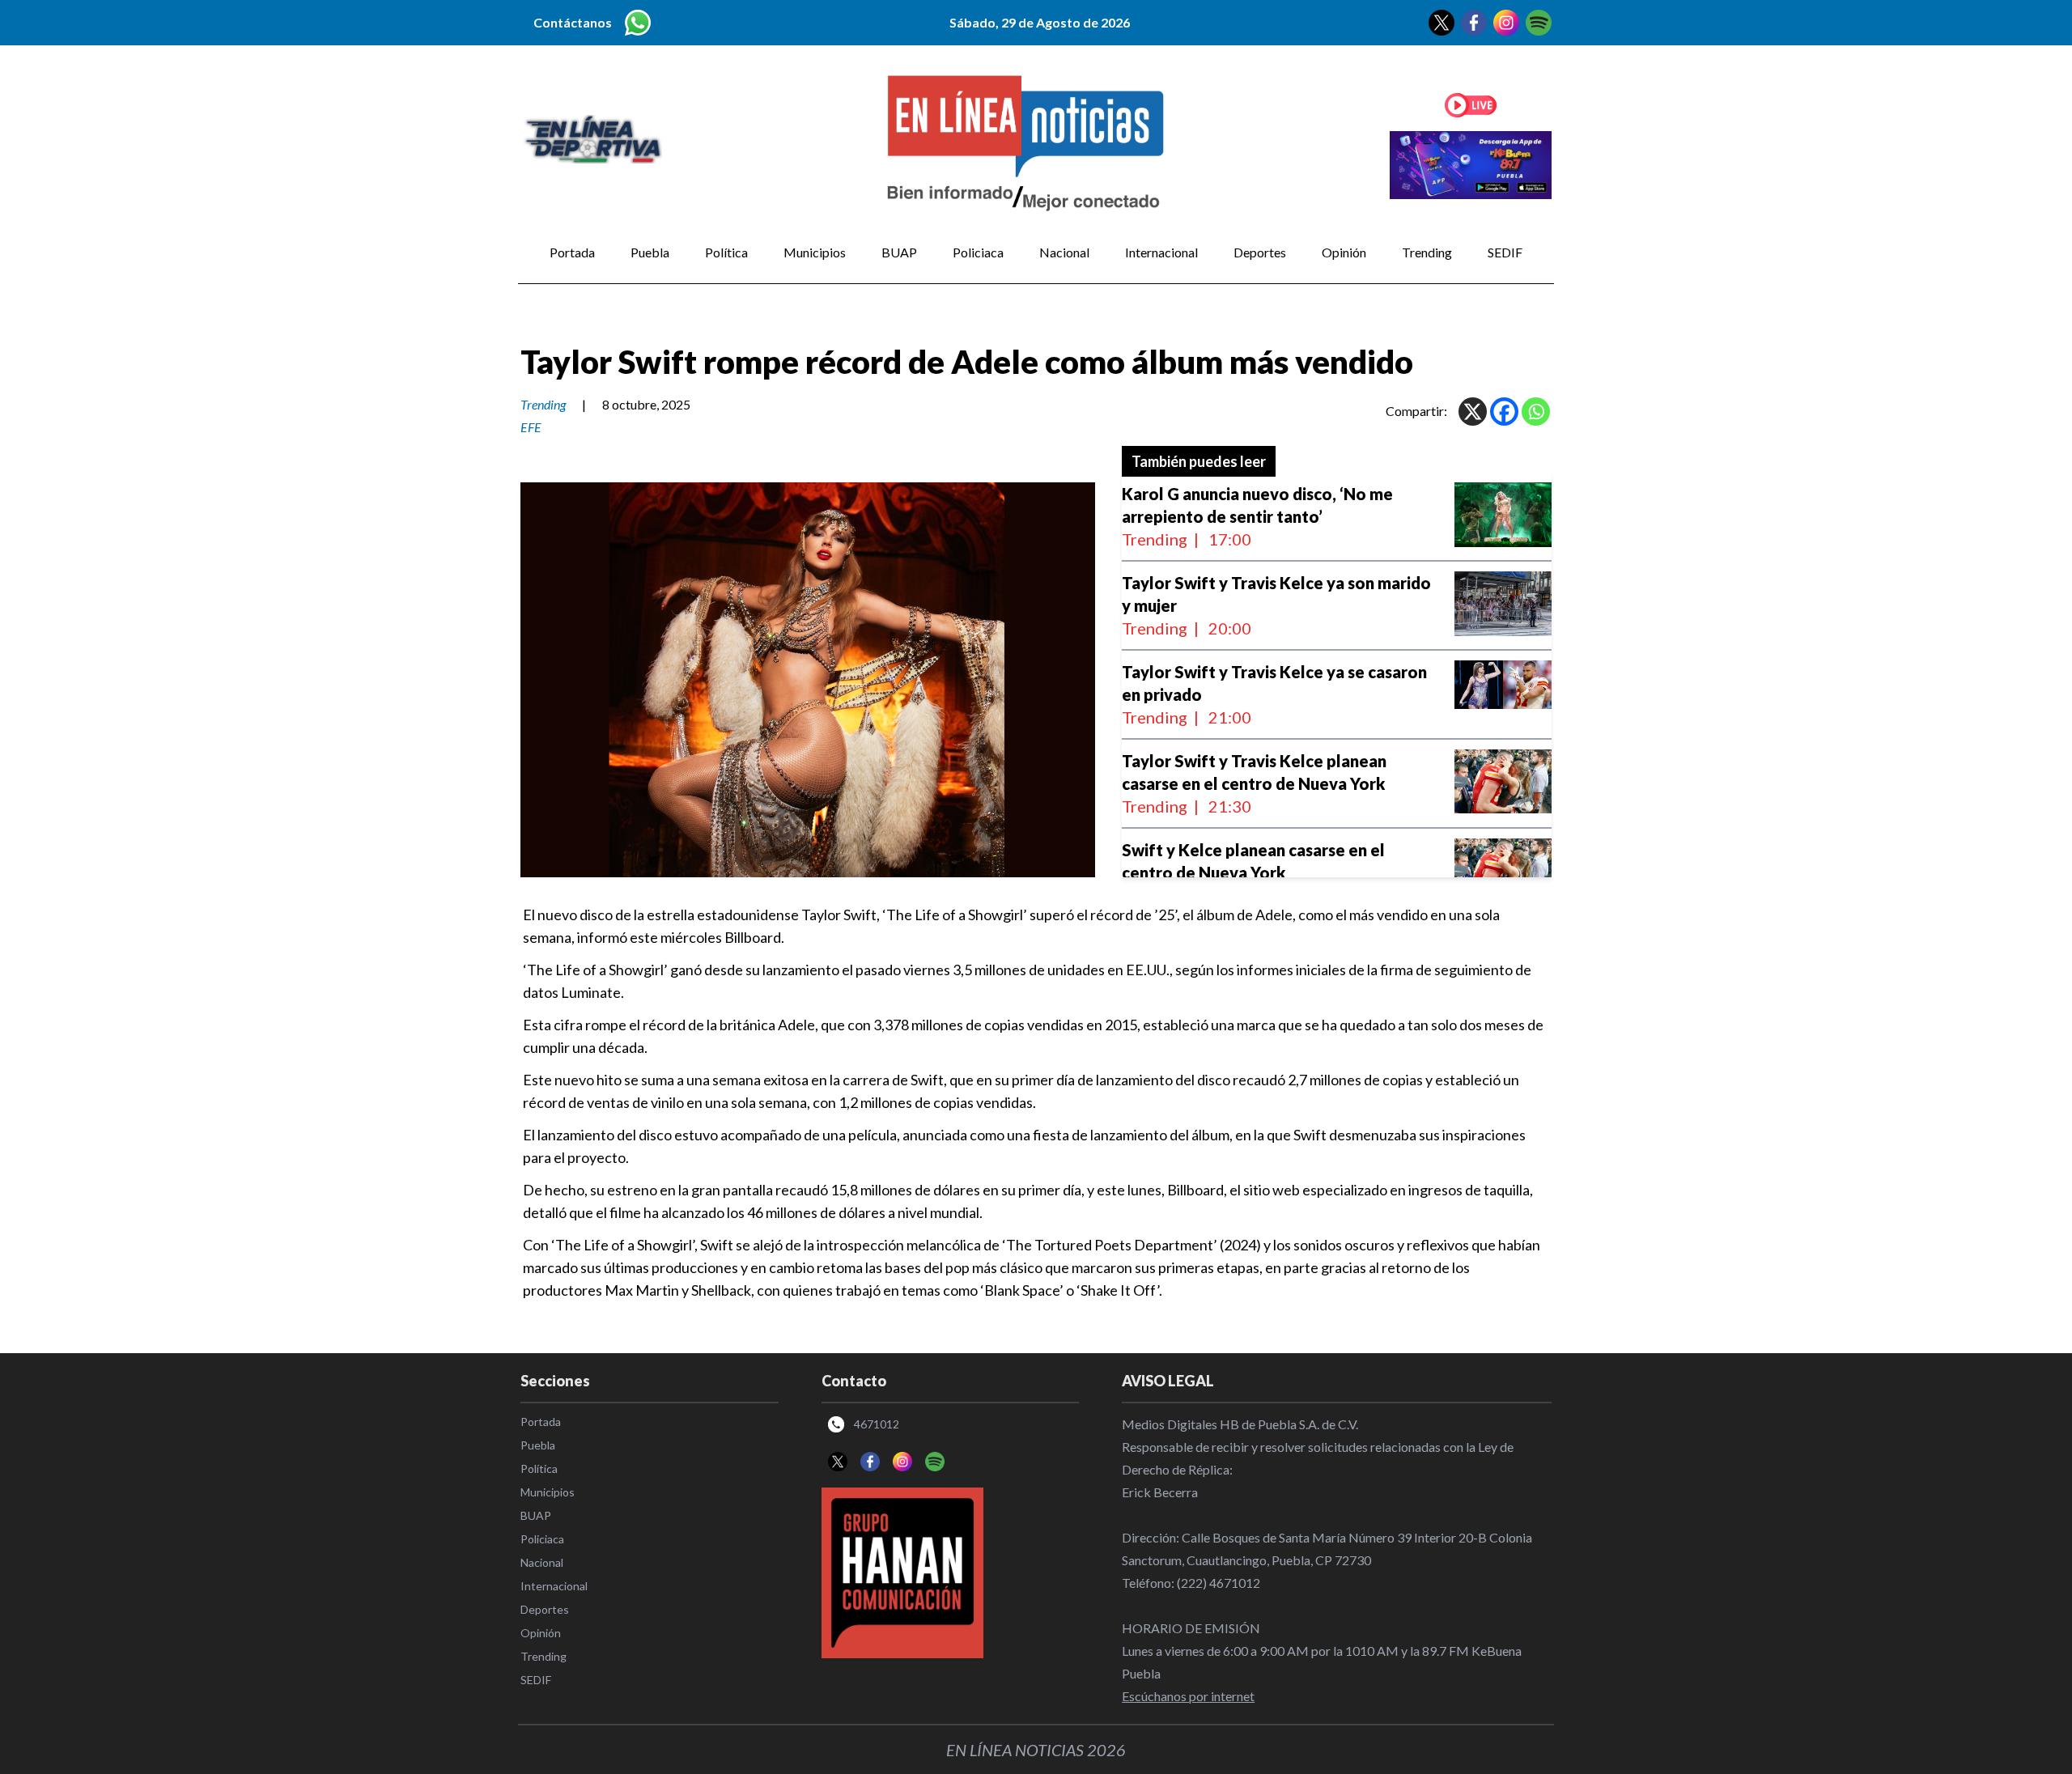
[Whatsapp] (1536, 412)
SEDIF (1505, 252)
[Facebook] (1504, 412)
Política (726, 252)
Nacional (1064, 252)
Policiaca (978, 252)
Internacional (1161, 252)
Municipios (815, 252)
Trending (1427, 252)
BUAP (899, 252)
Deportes (1260, 252)
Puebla (650, 252)
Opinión (1344, 252)
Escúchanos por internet (1188, 1696)
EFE (531, 427)
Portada (572, 252)
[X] (1473, 412)
